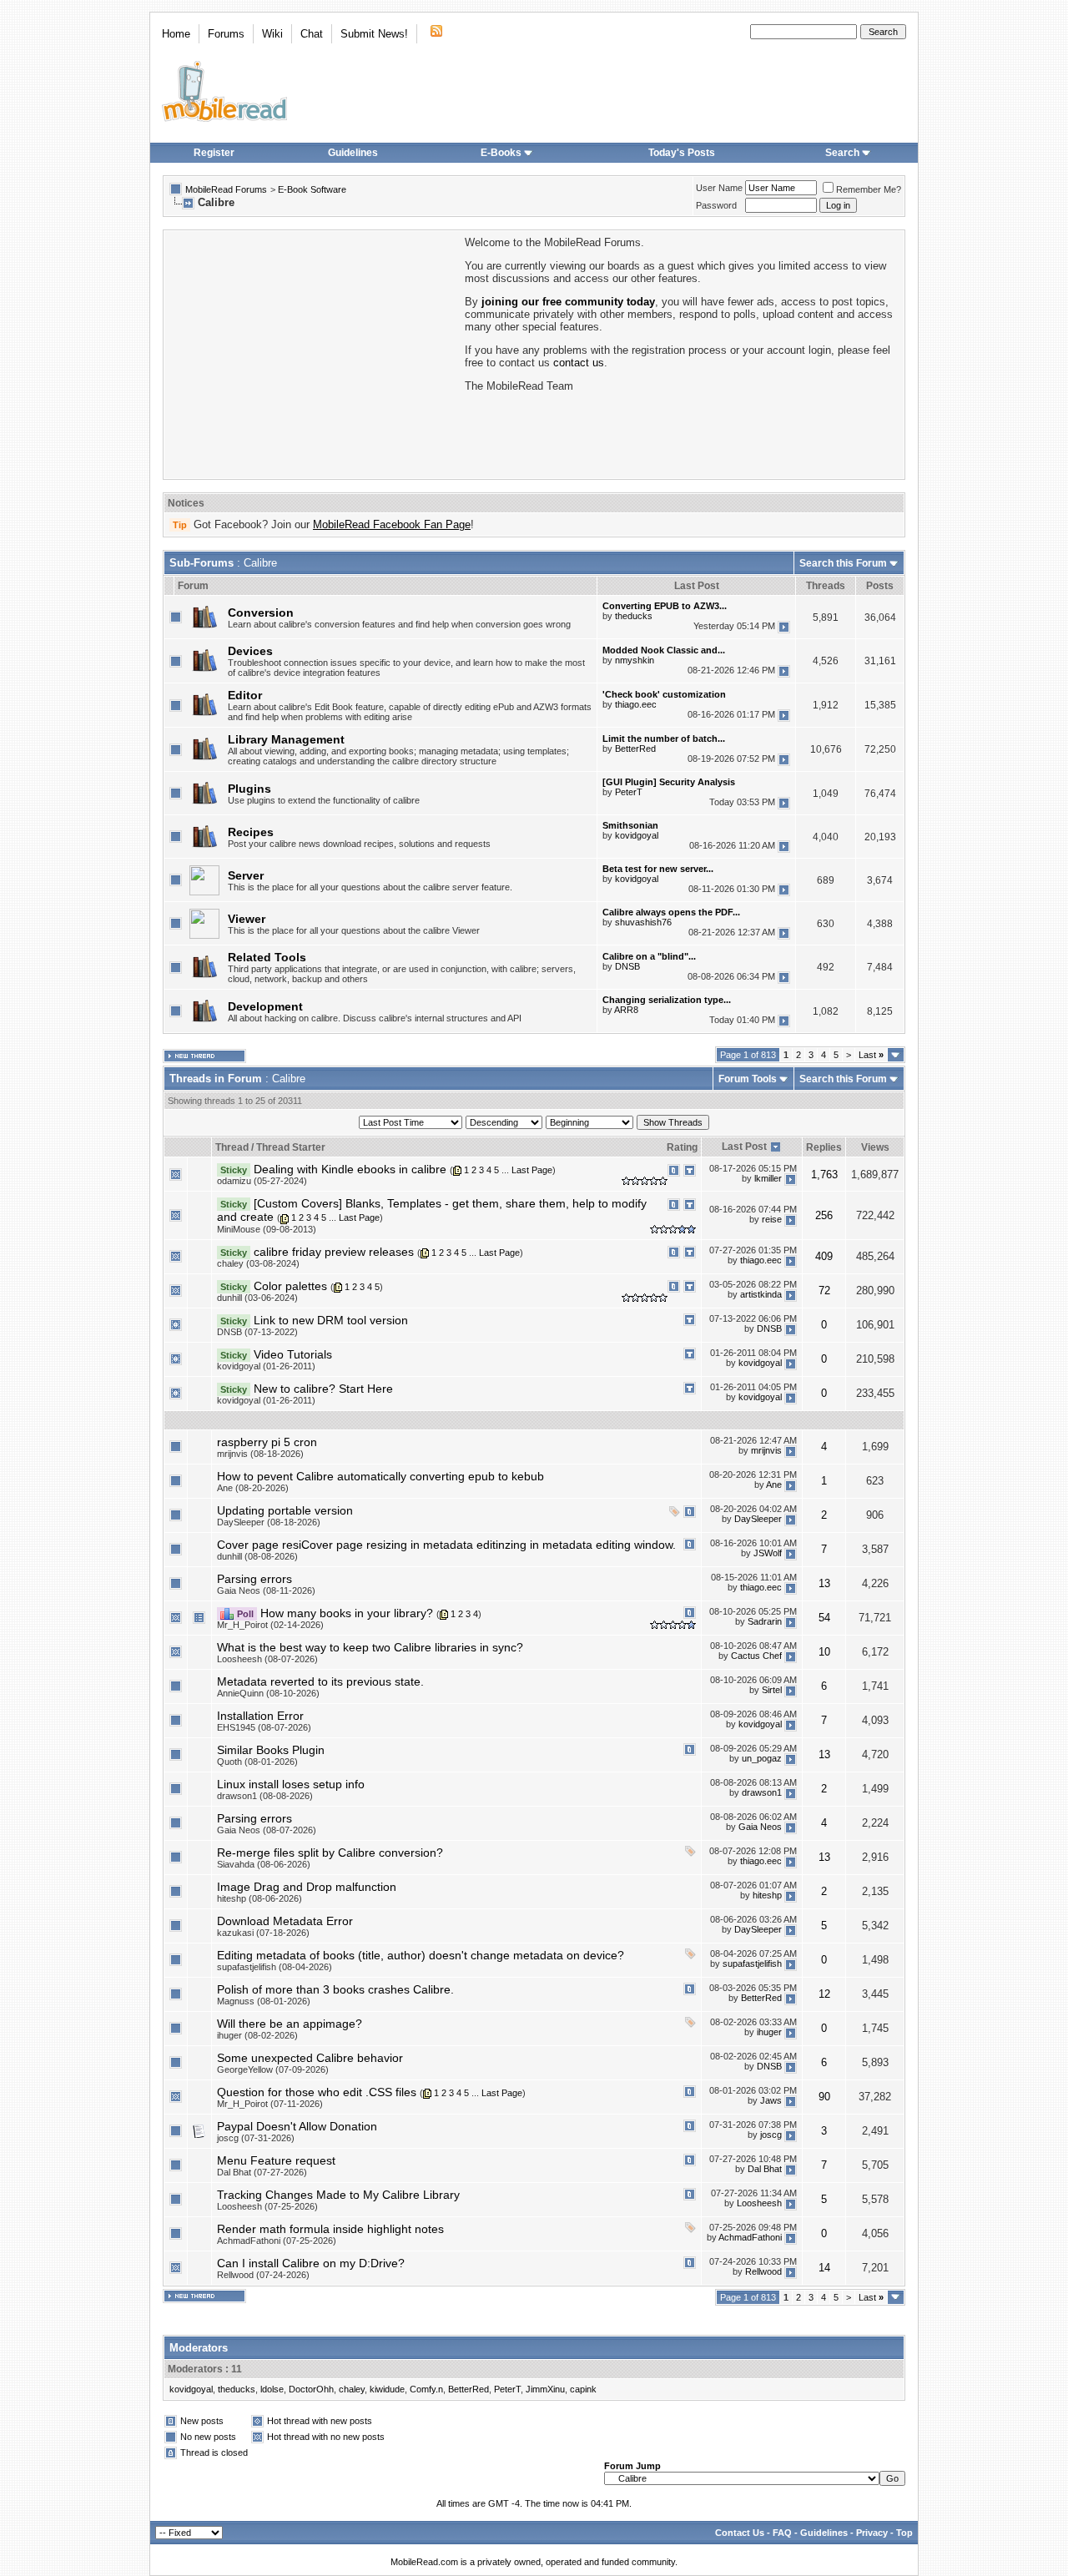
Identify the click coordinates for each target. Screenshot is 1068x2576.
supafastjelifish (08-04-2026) (275, 1967)
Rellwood (763, 2272)
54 (824, 1618)
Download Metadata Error (285, 1921)
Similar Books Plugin (271, 1750)
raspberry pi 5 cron (267, 1442)
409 (824, 1256)
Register (214, 153)
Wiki (272, 34)
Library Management (286, 739)
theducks (634, 616)
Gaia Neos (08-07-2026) (267, 1830)
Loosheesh (759, 2204)
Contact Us (740, 2533)
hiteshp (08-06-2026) (259, 1898)
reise (772, 1219)
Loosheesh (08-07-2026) (267, 1659)
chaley (352, 2389)
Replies (824, 1147)
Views (875, 1147)
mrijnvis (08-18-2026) (260, 1454)
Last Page (532, 1170)
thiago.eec (636, 704)
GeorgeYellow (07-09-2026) (273, 2069)
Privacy (872, 2533)
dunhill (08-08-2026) (257, 1556)
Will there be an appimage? (290, 2024)
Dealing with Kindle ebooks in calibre (350, 1169)
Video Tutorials (293, 1354)
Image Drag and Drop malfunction (307, 1887)
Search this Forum (843, 563)
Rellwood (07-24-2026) (263, 2275)
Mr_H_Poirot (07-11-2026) (270, 2104)
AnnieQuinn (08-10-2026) (268, 1693)
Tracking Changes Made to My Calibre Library (338, 2195)
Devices (250, 651)
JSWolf (768, 1554)
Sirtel (772, 1691)
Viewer (247, 919)
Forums (226, 34)
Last (871, 1055)
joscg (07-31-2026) (256, 2138)
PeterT (629, 792)
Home (176, 34)
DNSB (627, 966)
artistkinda (761, 1295)
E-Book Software (312, 189)
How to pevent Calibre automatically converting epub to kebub (380, 1476)
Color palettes (290, 1286)
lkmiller (768, 1178)
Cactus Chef (756, 1656)
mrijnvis (766, 1451)
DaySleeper (758, 1520)
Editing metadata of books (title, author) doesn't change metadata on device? (421, 1955)
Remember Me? (869, 189)
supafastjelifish (752, 1964)
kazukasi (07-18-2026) (263, 1933)
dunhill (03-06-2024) (257, 1298)
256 (824, 1215)
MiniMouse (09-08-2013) (267, 1229)
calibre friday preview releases (334, 1252)
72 (824, 1291)
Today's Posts (682, 153)
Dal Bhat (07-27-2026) (262, 2172)
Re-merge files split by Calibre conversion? (330, 1853)
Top (904, 2533)
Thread (232, 1147)
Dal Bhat (765, 2170)
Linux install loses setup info (291, 1784)
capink (583, 2389)
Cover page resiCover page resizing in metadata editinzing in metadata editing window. (446, 1545)
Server (246, 875)
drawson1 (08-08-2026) (265, 1796)
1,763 (824, 1175)
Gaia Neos (760, 1827)
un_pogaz (762, 1759)
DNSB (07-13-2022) (257, 1332)
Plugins (249, 789)
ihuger (769, 2033)
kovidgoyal (637, 835)
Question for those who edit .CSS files (317, 2092)
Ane (774, 1485)
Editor (245, 695)
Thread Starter (291, 1147)
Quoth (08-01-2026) (257, 1762)
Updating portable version (285, 1510)
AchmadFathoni (750, 2238)
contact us (579, 363)
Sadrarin (765, 1622)
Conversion (261, 612)
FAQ (782, 2533)
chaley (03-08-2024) (258, 1263)
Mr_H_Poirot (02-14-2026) (270, 1625)
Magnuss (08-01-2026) (264, 2001)
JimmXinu (545, 2389)
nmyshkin (635, 660)
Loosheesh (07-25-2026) (267, 2206)
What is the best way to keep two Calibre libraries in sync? (370, 1647)
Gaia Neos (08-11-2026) (266, 1590)
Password (716, 205)
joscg (771, 2135)
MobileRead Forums (226, 189)
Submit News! (374, 34)
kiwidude (387, 2389)
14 (824, 2268)
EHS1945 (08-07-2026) (264, 1727)
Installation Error (260, 1716)
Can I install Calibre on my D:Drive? (311, 2263)
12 (824, 1994)
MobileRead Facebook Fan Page (392, 524)
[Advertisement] (313, 353)
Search (842, 153)
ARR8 (626, 1010)
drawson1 (762, 1793)
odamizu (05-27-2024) (262, 1181)
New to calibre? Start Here (323, 1389)
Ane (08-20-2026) (253, 1488)
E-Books (501, 153)
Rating (682, 1147)
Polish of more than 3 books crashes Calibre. (335, 1989)
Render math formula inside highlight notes (330, 2229)
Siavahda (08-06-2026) (264, 1864)
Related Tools (267, 957)
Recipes (251, 832)
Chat (312, 34)
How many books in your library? (347, 1613)
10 (824, 1652)
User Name (719, 188)
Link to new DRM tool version (331, 1320)
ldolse (272, 2389)
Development (265, 1006)
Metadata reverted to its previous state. (320, 1681)
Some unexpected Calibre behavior (310, 2058)
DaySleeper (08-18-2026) (269, 1522)
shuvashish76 (643, 922)
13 (824, 1583)
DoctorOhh (311, 2389)
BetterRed (635, 749)
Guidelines (353, 153)
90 (824, 2097)
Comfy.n (426, 2389)
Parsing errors (254, 1579)
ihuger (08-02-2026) (257, 2035)
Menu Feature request (276, 2160)
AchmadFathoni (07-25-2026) (277, 2241)
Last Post (744, 1147)
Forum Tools (748, 1079)
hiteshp (767, 1896)
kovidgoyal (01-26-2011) (266, 1366)
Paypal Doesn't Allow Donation (297, 2126)
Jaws (771, 2101)
